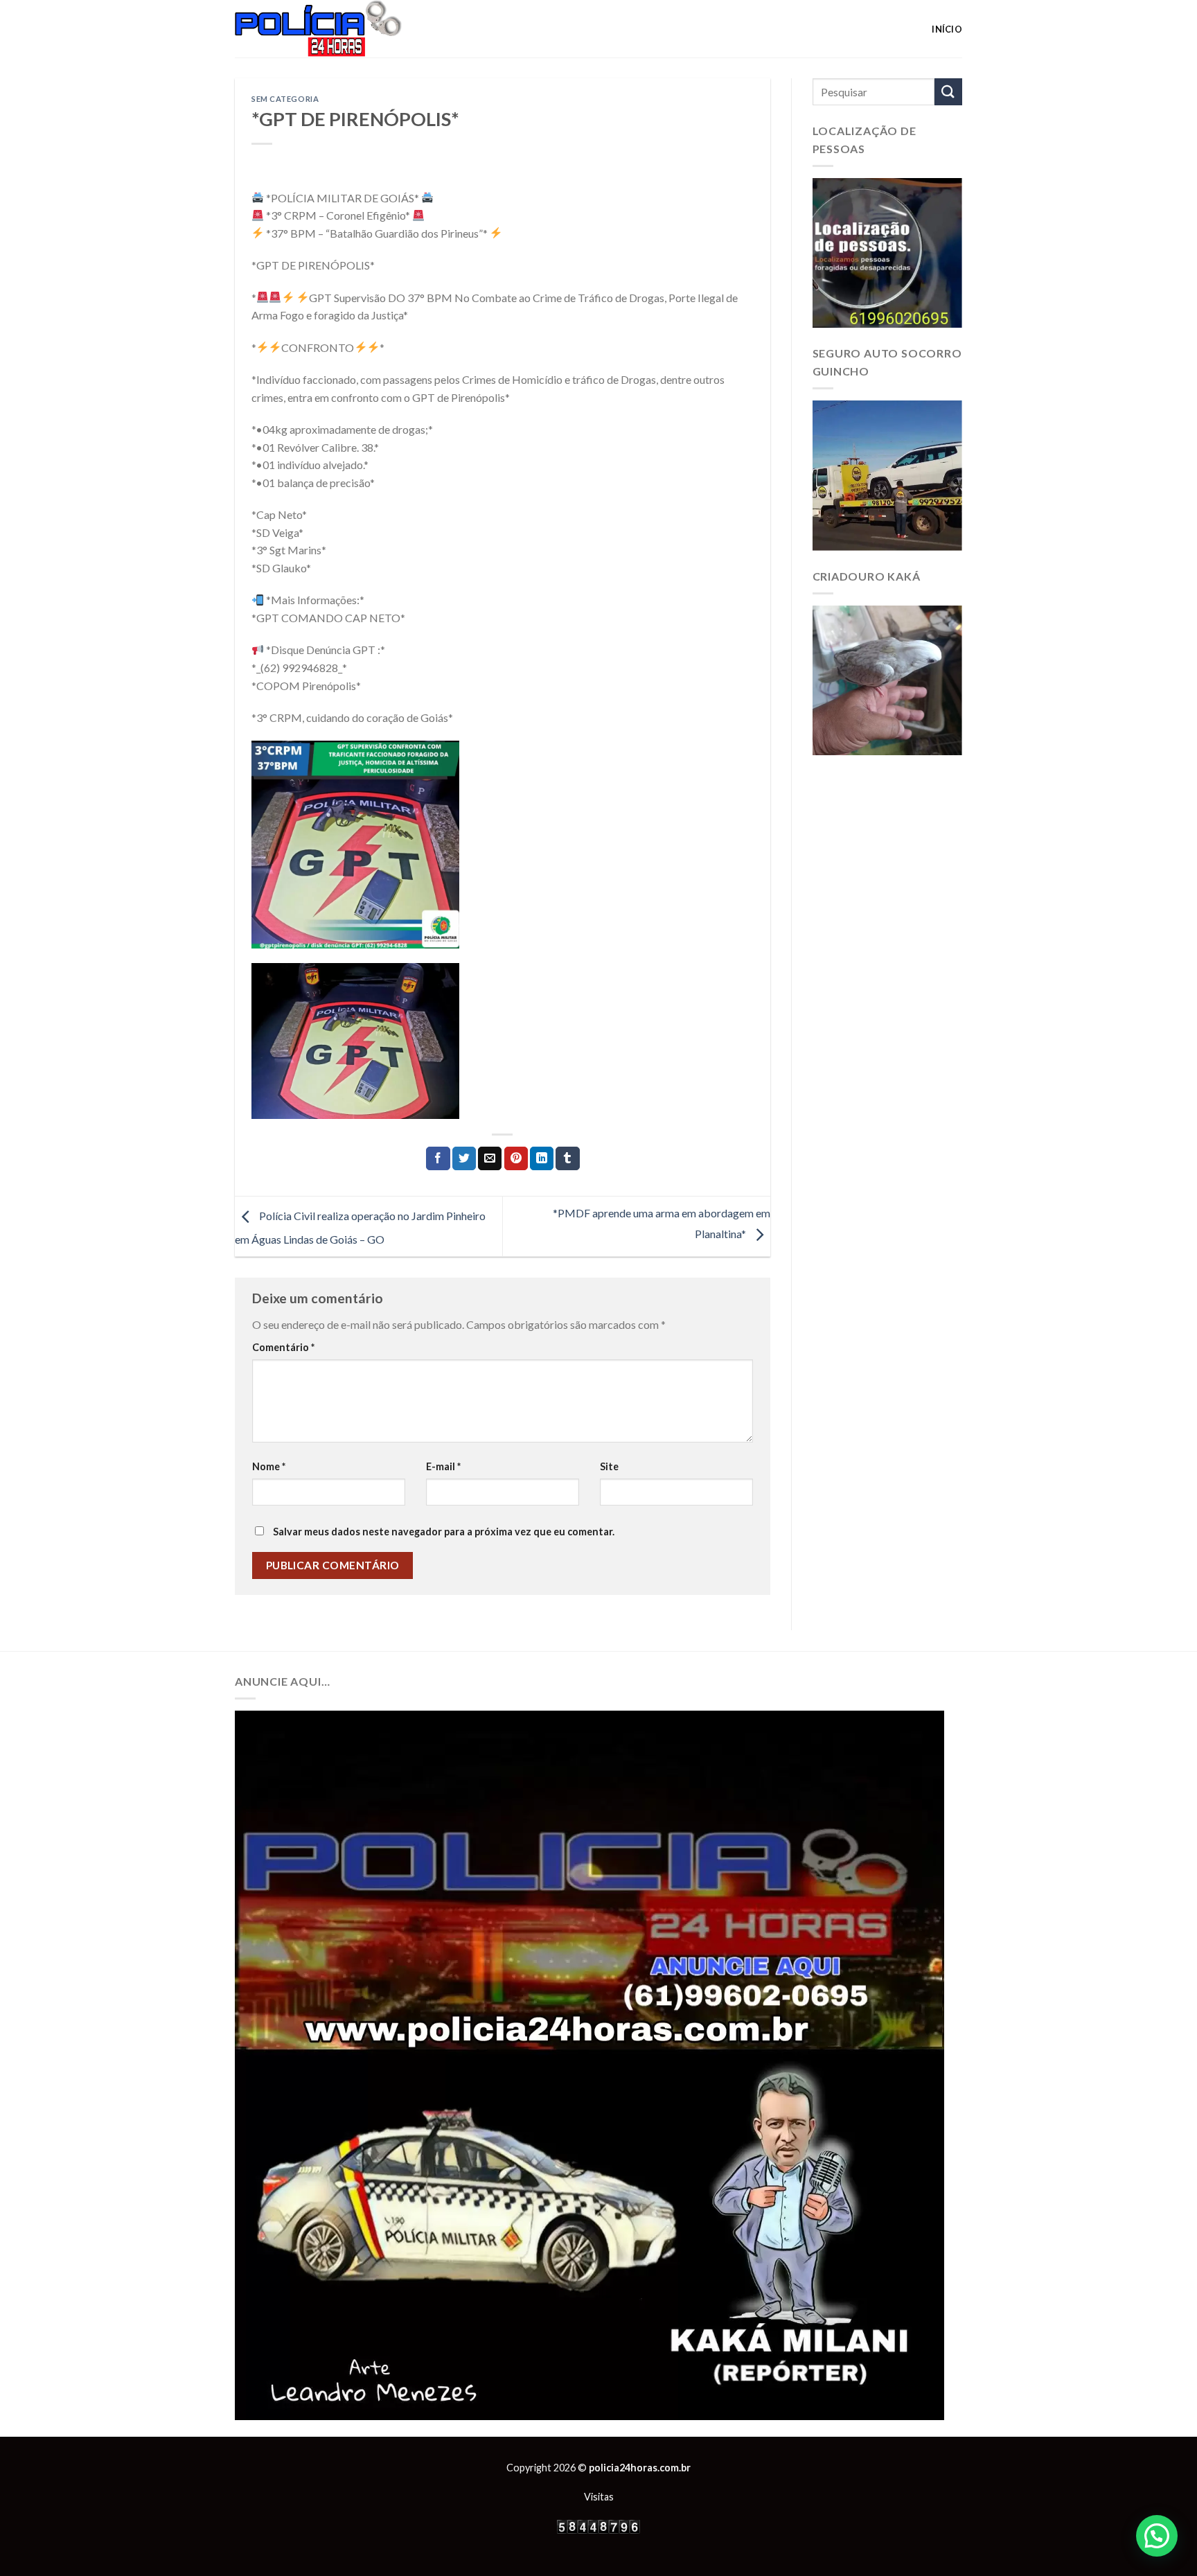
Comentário (283, 1347)
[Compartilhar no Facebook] (438, 1158)
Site (609, 1466)
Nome (269, 1466)
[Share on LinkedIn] (542, 1158)
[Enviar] (948, 92)
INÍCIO (947, 29)
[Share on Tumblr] (567, 1158)
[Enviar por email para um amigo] (490, 1158)
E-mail (443, 1466)
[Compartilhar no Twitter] (464, 1158)
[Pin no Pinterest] (516, 1158)
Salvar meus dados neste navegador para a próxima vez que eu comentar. (444, 1532)
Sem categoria (285, 99)
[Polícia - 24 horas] (342, 29)
